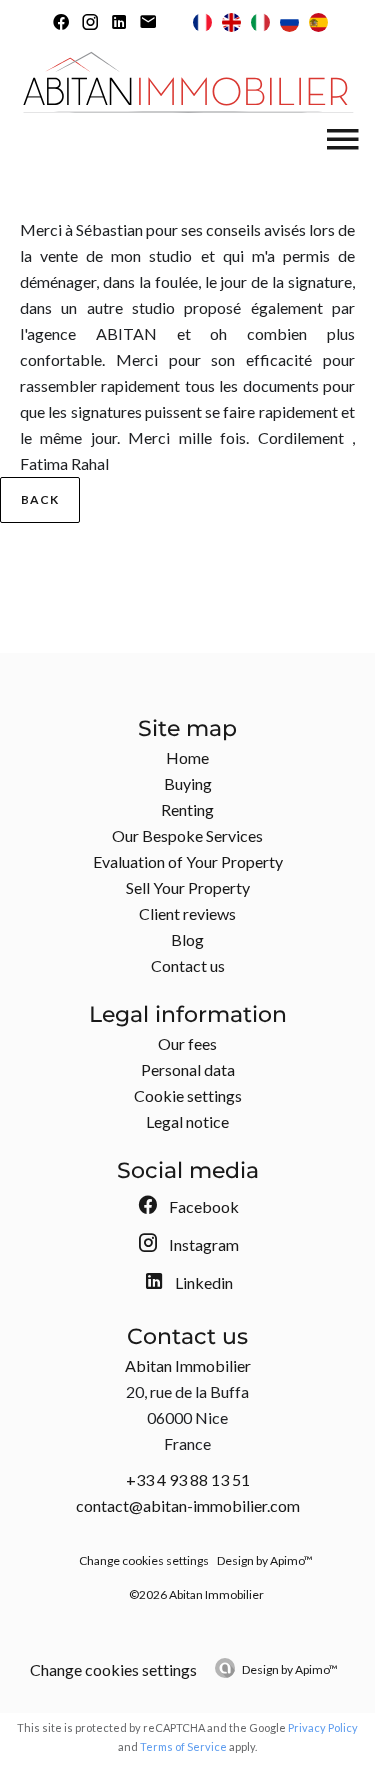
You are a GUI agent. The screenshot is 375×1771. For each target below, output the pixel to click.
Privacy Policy (323, 1727)
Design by (290, 1669)
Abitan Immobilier (188, 1365)
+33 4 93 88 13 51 (188, 1479)
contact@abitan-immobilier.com (188, 1505)
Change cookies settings (144, 1560)
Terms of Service (183, 1746)
